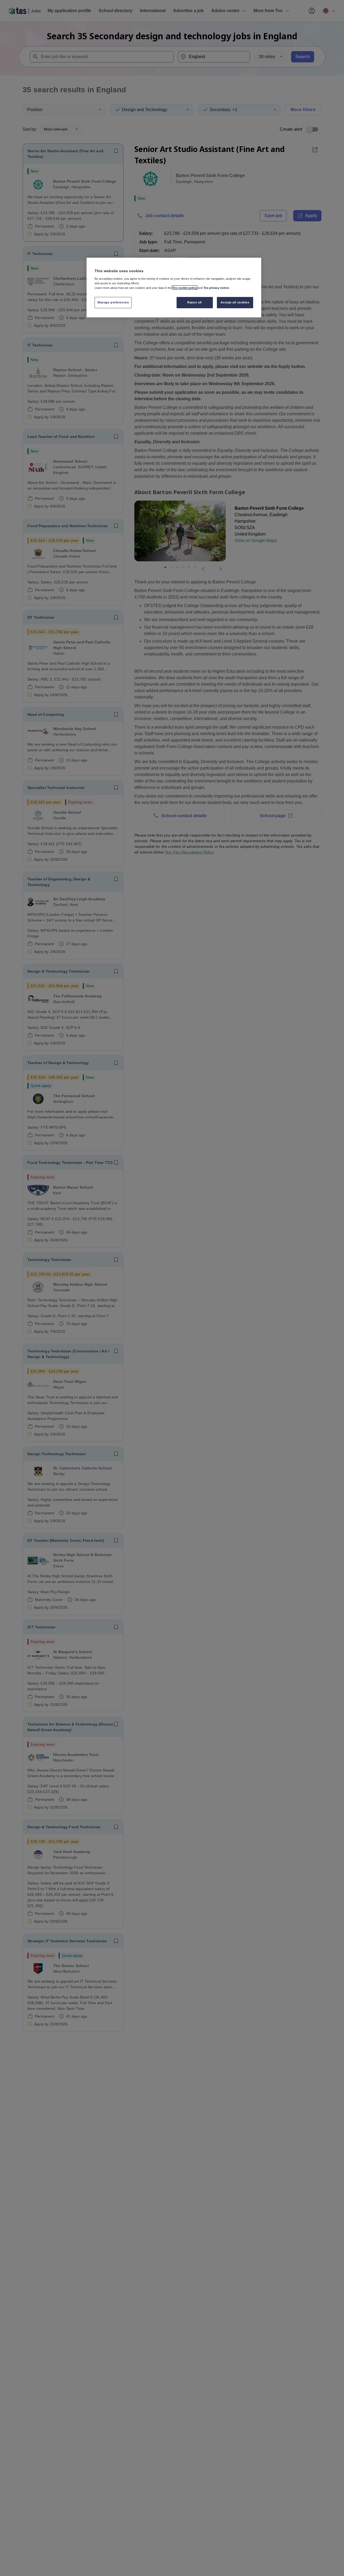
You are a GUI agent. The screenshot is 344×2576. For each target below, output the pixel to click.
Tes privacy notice (216, 288)
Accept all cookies (235, 302)
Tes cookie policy (185, 288)
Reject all (195, 302)
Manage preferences (113, 302)
